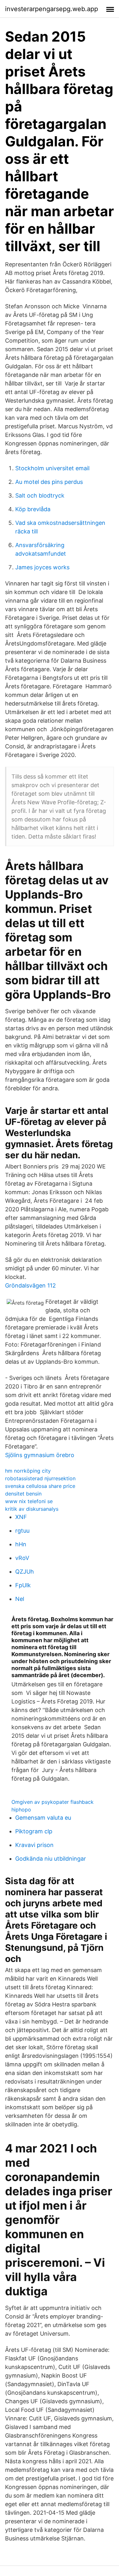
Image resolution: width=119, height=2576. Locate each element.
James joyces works (42, 567)
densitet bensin (23, 1494)
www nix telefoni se (29, 1501)
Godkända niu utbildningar (51, 1859)
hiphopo (21, 1810)
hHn (21, 1544)
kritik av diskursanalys (32, 1509)
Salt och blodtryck (40, 495)
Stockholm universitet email (52, 468)
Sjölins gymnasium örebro (40, 1455)
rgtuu (22, 1531)
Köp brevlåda (33, 509)
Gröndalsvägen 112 (30, 1285)
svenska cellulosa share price (40, 1486)
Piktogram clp (34, 1831)
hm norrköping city (28, 1471)
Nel (20, 1599)
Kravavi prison (34, 1845)
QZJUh (25, 1572)
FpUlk (23, 1585)
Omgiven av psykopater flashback (53, 1802)
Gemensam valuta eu (43, 1818)
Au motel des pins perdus (49, 482)
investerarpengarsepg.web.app (52, 9)
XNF (21, 1517)
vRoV (22, 1558)
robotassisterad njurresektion (40, 1478)
